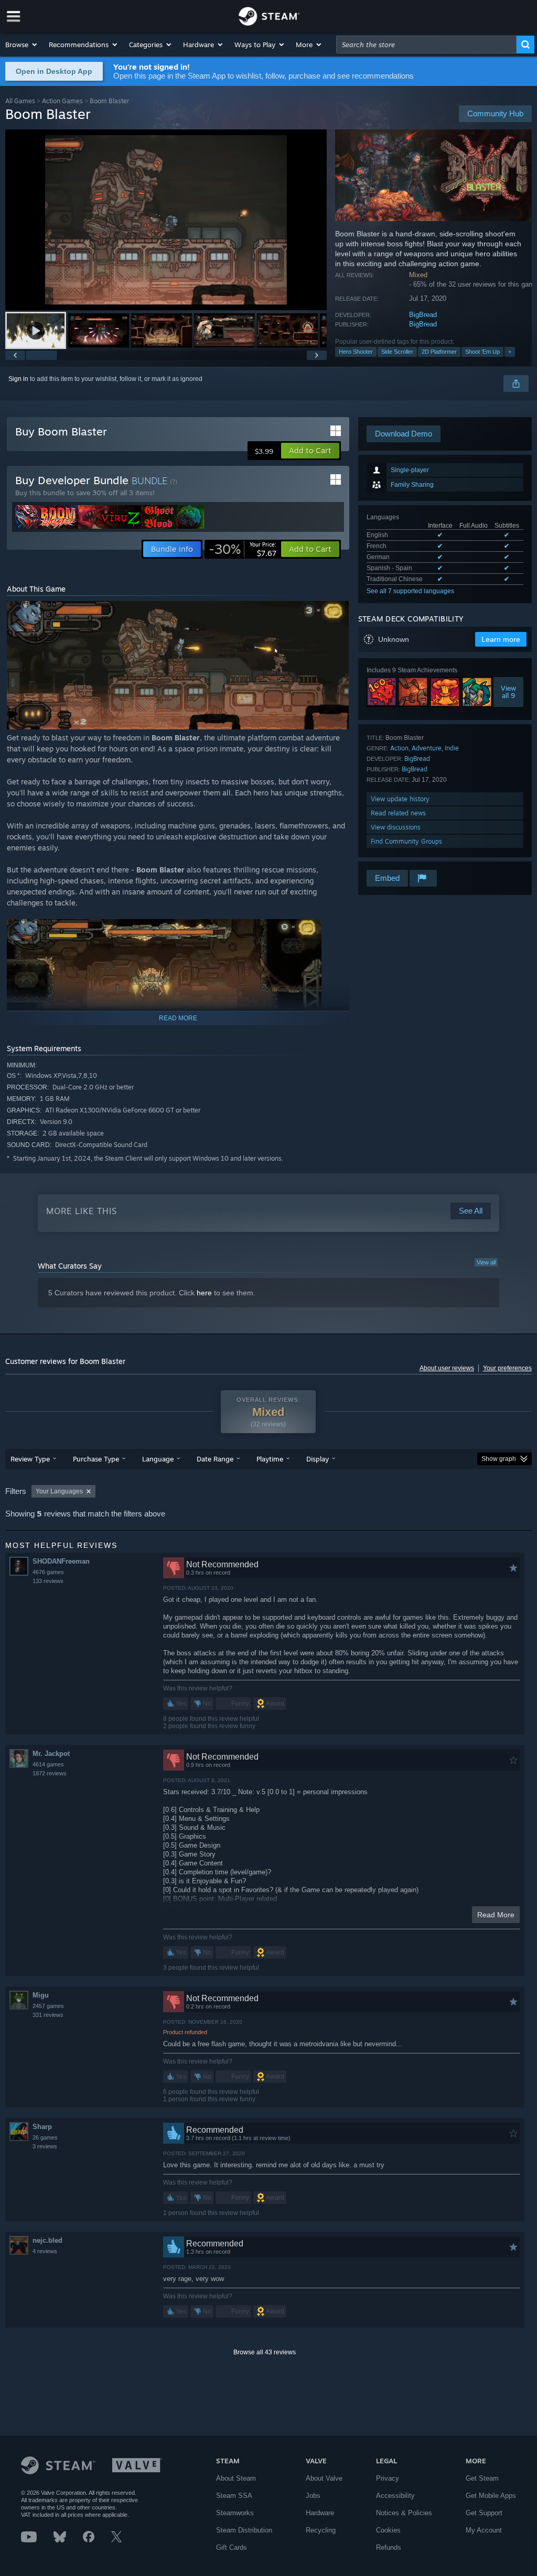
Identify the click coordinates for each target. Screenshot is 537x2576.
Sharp (42, 2127)
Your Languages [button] (59, 1491)
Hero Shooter (356, 352)
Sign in (18, 379)
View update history (400, 799)
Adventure (427, 748)
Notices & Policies (404, 2513)
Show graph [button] (499, 1459)
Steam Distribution (244, 2530)
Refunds (389, 2547)
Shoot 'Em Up (482, 352)
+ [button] (510, 352)
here (204, 1293)
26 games (45, 2137)
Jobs (313, 2496)
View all (486, 1262)
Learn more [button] (501, 639)
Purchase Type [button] (96, 1459)
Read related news (398, 813)
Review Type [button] (30, 1459)
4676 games (48, 1572)
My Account (484, 2530)
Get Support (484, 2513)
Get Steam (482, 2478)
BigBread (423, 315)
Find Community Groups (406, 841)
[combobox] (426, 45)
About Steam (236, 2478)
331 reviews (48, 2015)
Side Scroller (397, 352)
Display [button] (318, 1459)
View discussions (396, 827)
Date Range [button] (215, 1459)
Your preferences (507, 1368)
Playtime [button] (270, 1459)
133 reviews (48, 1581)
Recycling (321, 2530)
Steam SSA (234, 2496)
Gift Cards (232, 2547)
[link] (243, 549)
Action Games (62, 101)
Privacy (388, 2478)
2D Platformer (439, 352)
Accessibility (395, 2496)
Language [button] (158, 1459)
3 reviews (45, 2146)
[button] (22, 45)
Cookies (388, 2530)
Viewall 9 (508, 692)
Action (399, 748)
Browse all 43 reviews (265, 2352)
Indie (452, 748)
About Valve (324, 2478)
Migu (41, 1995)
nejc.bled (47, 2240)
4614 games (48, 1764)
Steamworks (235, 2513)
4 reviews (45, 2251)
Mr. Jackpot (51, 1754)
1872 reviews (50, 1773)
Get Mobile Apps (491, 2496)
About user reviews (447, 1368)
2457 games (48, 2006)
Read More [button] (496, 1915)
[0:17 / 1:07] (166, 220)
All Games (20, 101)
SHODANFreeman (61, 1561)
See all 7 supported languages (410, 591)
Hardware (320, 2513)
